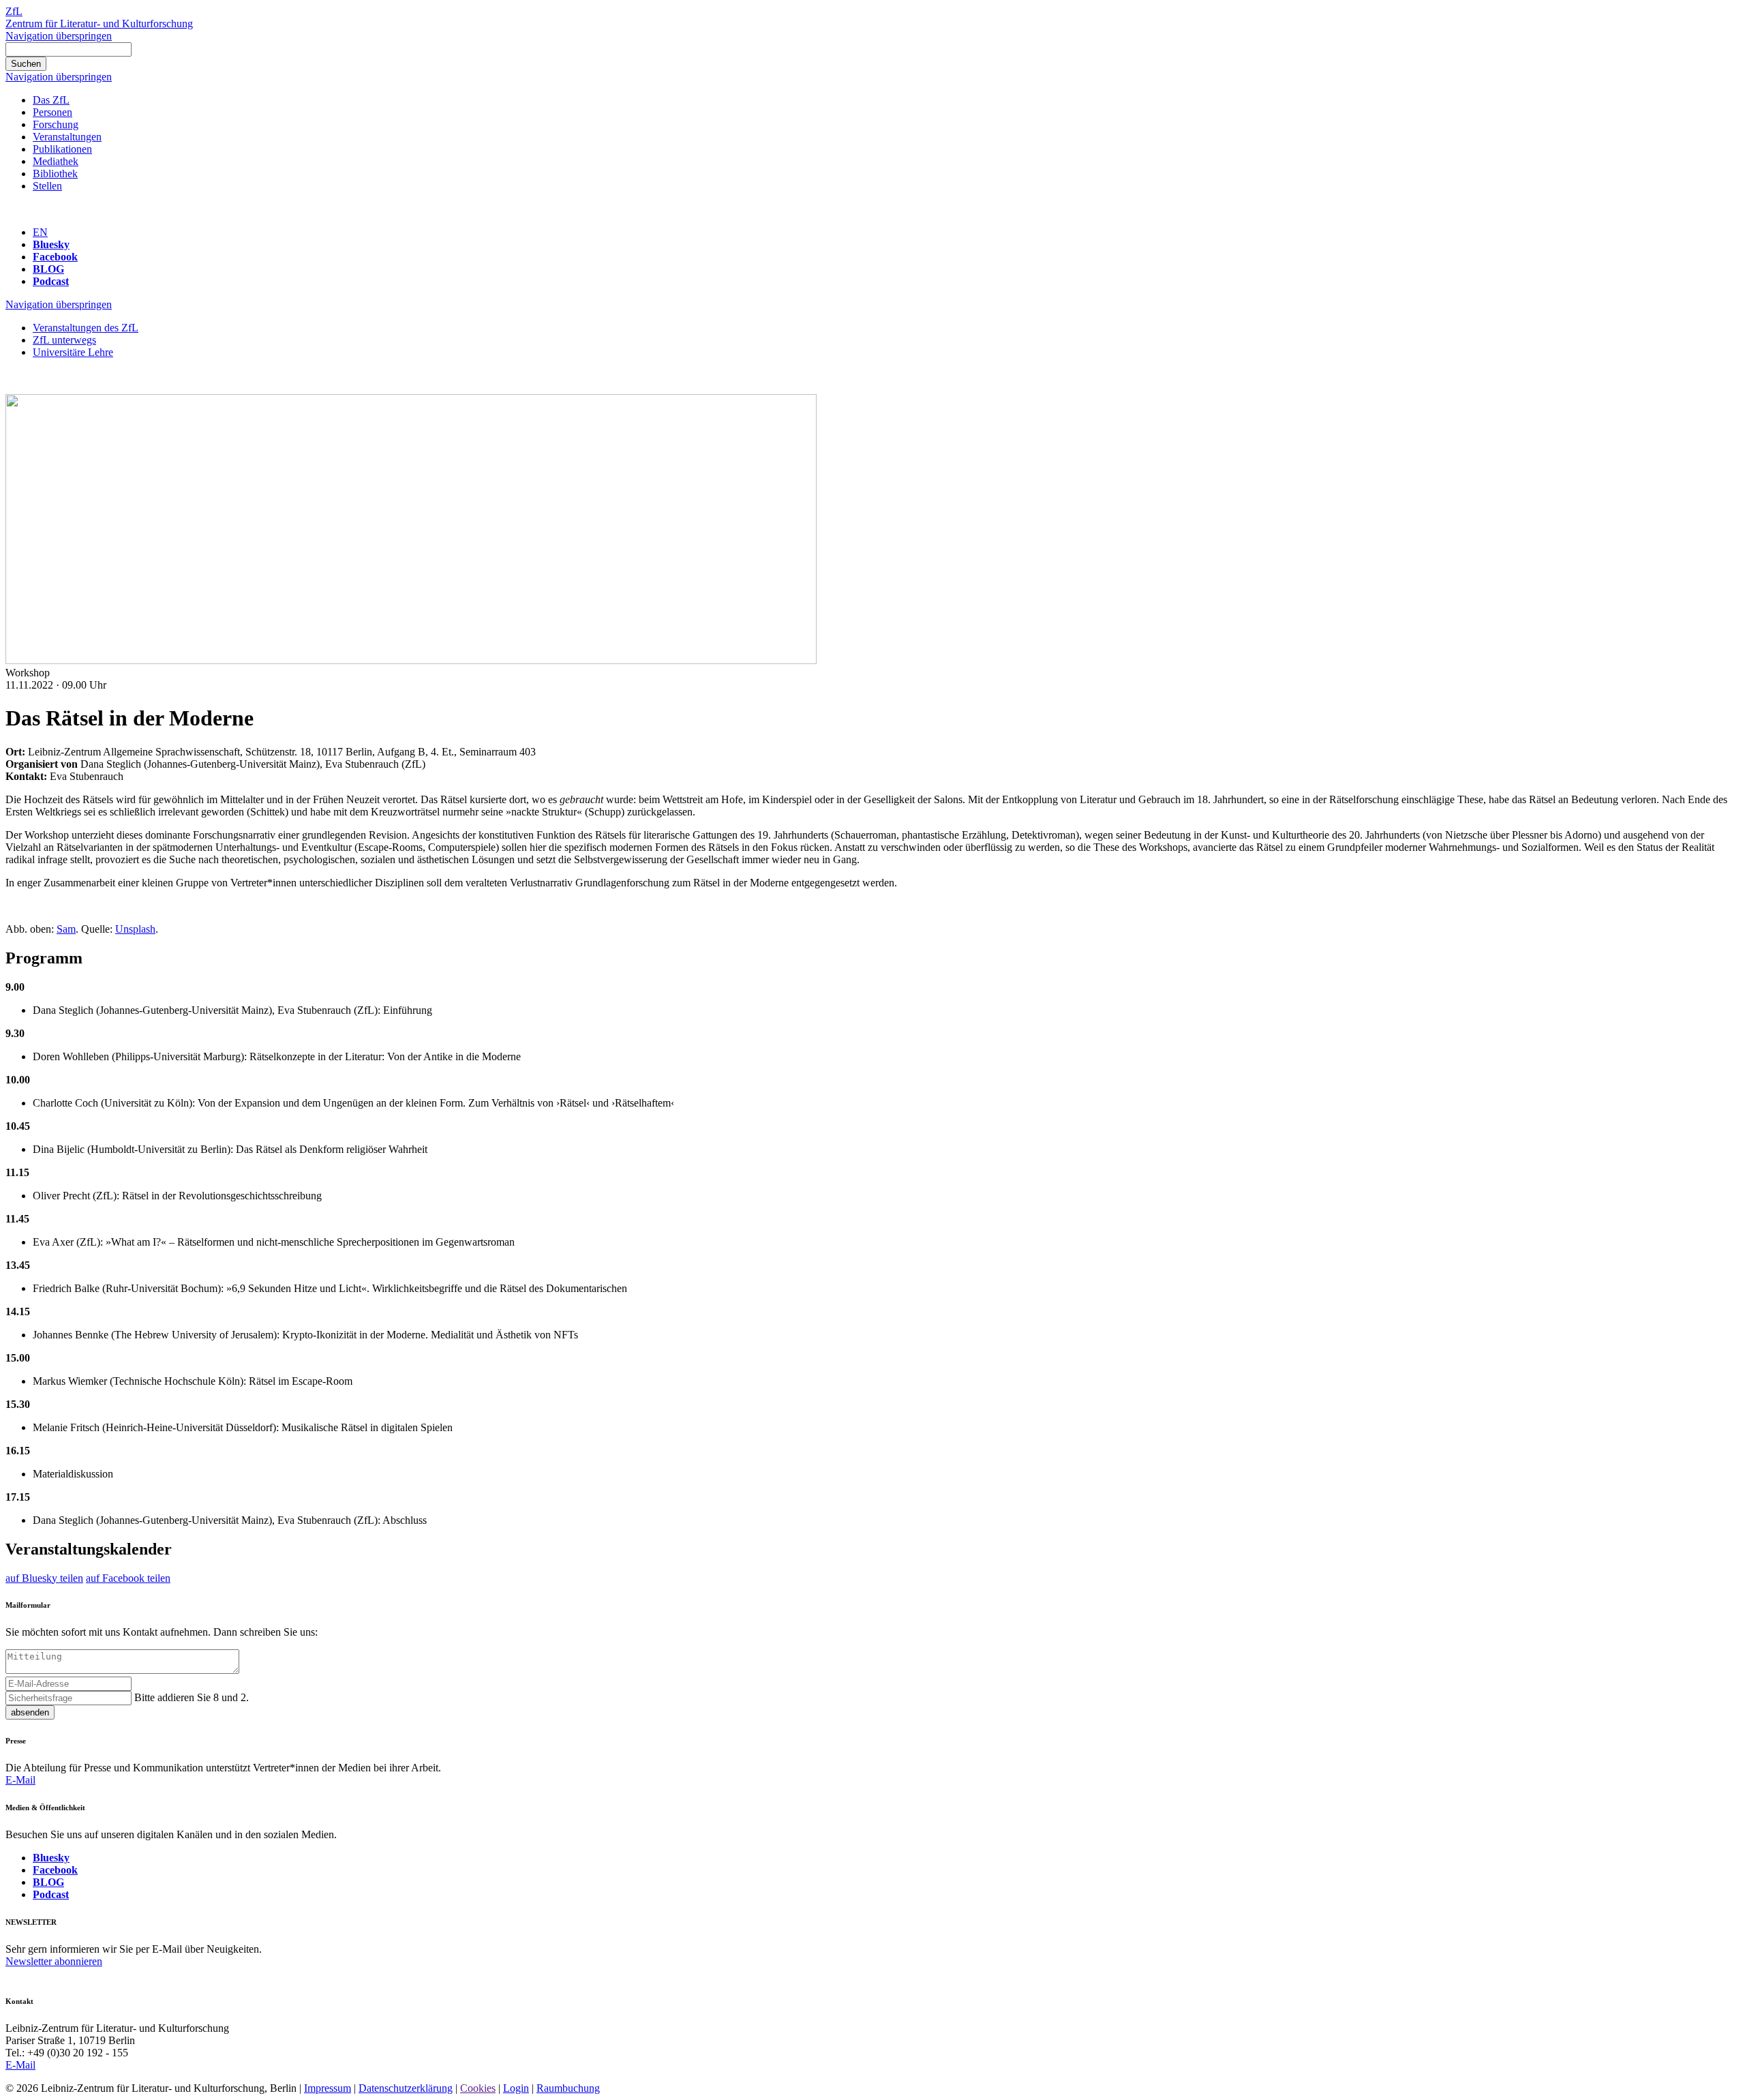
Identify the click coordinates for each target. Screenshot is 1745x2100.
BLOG (48, 269)
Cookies (478, 2088)
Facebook (55, 257)
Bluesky (51, 244)
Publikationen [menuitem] (62, 149)
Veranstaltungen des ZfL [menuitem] (86, 328)
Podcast (51, 281)
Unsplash (135, 929)
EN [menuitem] (40, 232)
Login (516, 2088)
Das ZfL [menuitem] (51, 100)
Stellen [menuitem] (47, 186)
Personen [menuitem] (52, 112)
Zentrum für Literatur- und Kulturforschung (99, 24)
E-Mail (20, 1780)
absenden (30, 1712)
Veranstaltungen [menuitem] (67, 137)
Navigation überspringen (59, 36)
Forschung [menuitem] (56, 124)
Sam (66, 929)
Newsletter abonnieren (54, 1961)
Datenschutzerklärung (406, 2088)
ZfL (14, 11)
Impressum (328, 2088)
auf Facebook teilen (128, 1578)
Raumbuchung (568, 2088)
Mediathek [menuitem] (56, 161)
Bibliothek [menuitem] (55, 174)
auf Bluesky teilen (44, 1578)
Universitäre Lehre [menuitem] (73, 352)
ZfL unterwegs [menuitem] (64, 340)
